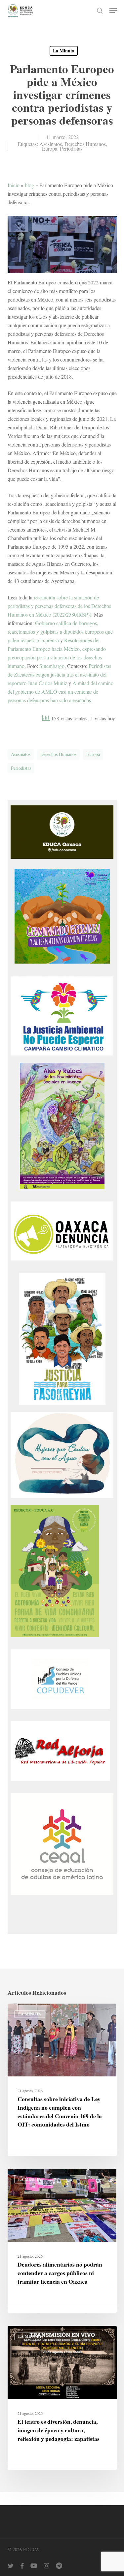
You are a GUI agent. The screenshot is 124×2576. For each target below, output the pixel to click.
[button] (113, 11)
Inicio (14, 185)
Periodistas (71, 148)
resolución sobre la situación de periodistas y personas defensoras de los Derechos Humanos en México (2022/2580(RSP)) (59, 606)
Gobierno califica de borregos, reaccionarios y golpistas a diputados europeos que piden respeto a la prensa (60, 632)
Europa (50, 148)
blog (29, 185)
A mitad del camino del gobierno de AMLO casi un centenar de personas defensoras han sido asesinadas (61, 692)
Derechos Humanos (85, 144)
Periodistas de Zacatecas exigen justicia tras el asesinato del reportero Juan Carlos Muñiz (59, 674)
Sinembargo (52, 666)
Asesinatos (51, 144)
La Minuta (64, 51)
